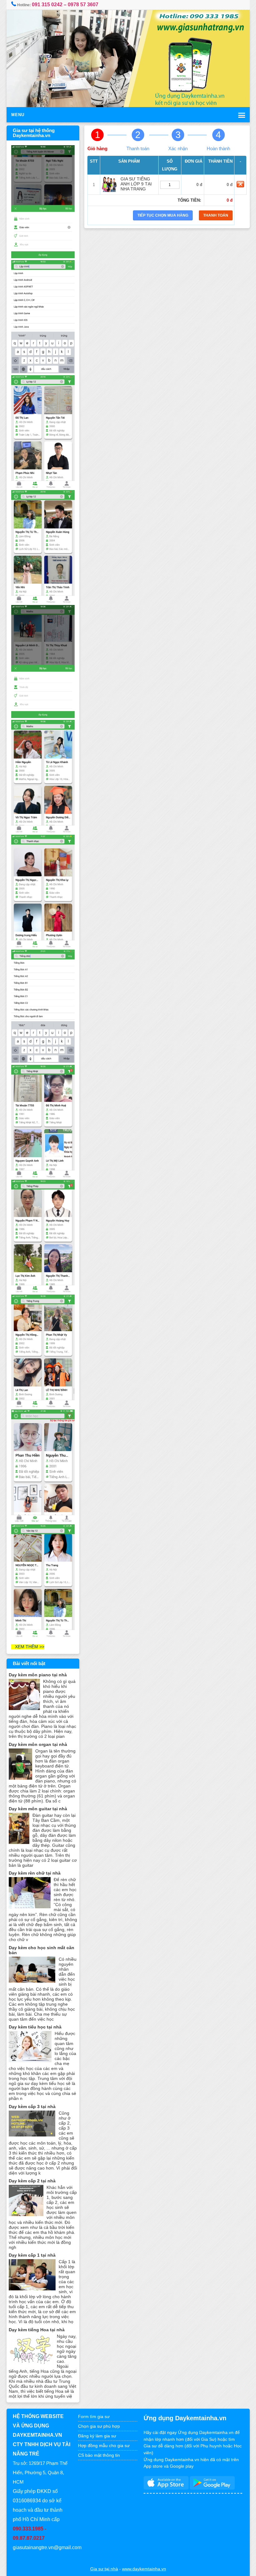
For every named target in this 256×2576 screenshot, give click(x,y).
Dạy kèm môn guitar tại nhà (38, 1809)
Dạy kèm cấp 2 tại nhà (32, 2181)
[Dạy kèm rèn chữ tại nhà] (30, 1907)
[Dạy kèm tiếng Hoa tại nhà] (31, 2363)
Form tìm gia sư (94, 2416)
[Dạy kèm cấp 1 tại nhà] (32, 2289)
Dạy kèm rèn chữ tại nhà (35, 1873)
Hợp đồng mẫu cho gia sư (104, 2446)
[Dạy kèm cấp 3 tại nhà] (32, 2135)
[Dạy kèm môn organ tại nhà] (20, 1778)
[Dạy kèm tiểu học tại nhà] (30, 2061)
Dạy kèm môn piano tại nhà (38, 1675)
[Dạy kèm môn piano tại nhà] (24, 1708)
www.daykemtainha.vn (144, 2569)
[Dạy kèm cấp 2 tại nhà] (26, 2215)
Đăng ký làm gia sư (98, 2436)
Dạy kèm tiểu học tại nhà (35, 2027)
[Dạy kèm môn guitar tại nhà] (19, 1842)
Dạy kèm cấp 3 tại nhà (32, 2107)
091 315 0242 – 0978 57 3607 (65, 5)
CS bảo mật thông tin (99, 2455)
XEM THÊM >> (28, 1647)
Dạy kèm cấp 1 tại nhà (32, 2255)
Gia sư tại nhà (104, 2569)
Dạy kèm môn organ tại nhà (38, 1744)
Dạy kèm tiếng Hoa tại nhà (37, 2330)
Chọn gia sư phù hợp (99, 2426)
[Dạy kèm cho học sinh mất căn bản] (32, 1981)
